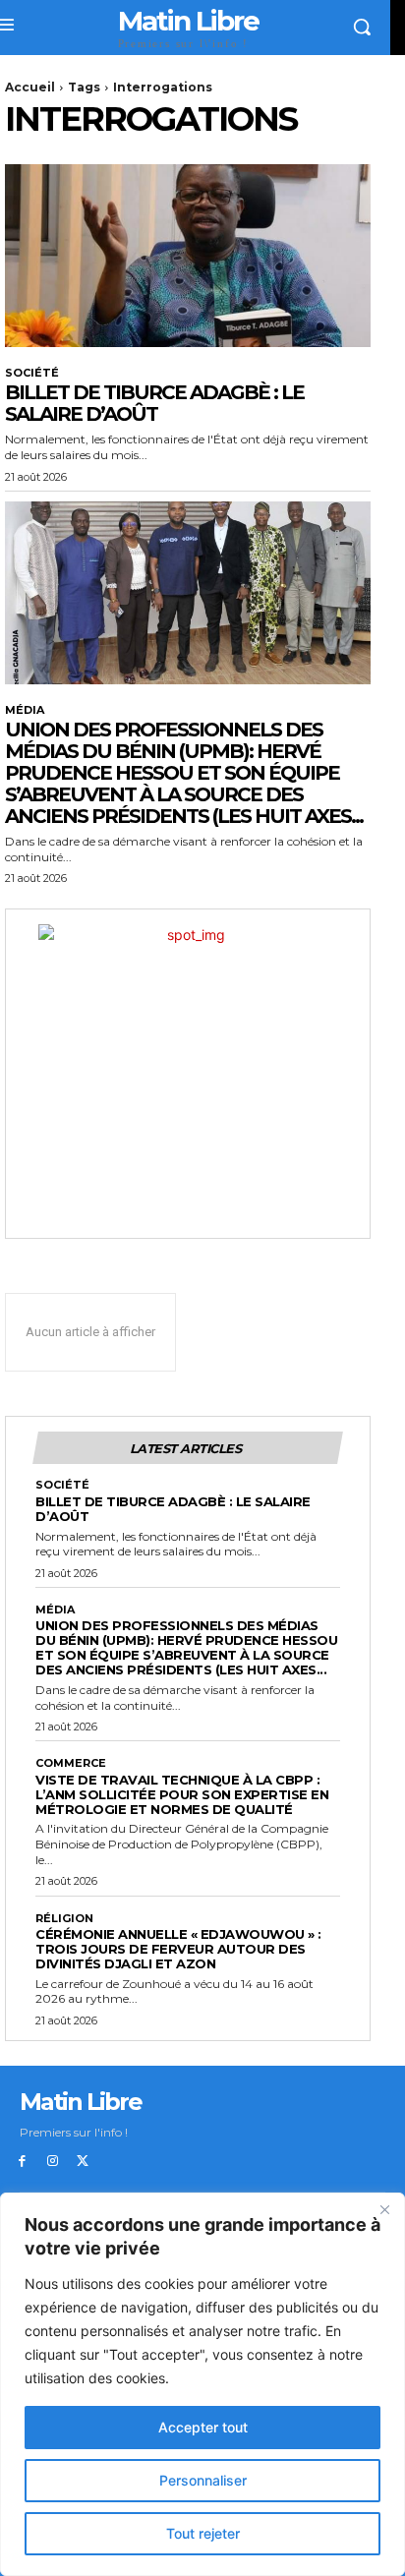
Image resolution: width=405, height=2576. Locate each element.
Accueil (30, 87)
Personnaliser (203, 2480)
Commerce (71, 1763)
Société (32, 373)
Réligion (64, 1919)
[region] (202, 2384)
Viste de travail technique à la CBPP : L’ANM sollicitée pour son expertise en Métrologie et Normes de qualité (182, 1794)
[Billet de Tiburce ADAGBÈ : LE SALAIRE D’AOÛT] (188, 256)
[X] (83, 2162)
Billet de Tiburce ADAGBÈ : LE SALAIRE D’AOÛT (154, 403)
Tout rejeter (203, 2533)
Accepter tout (203, 2427)
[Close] (384, 2209)
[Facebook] (22, 2162)
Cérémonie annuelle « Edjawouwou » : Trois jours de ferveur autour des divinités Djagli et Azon (178, 1949)
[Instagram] (53, 2162)
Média (25, 710)
